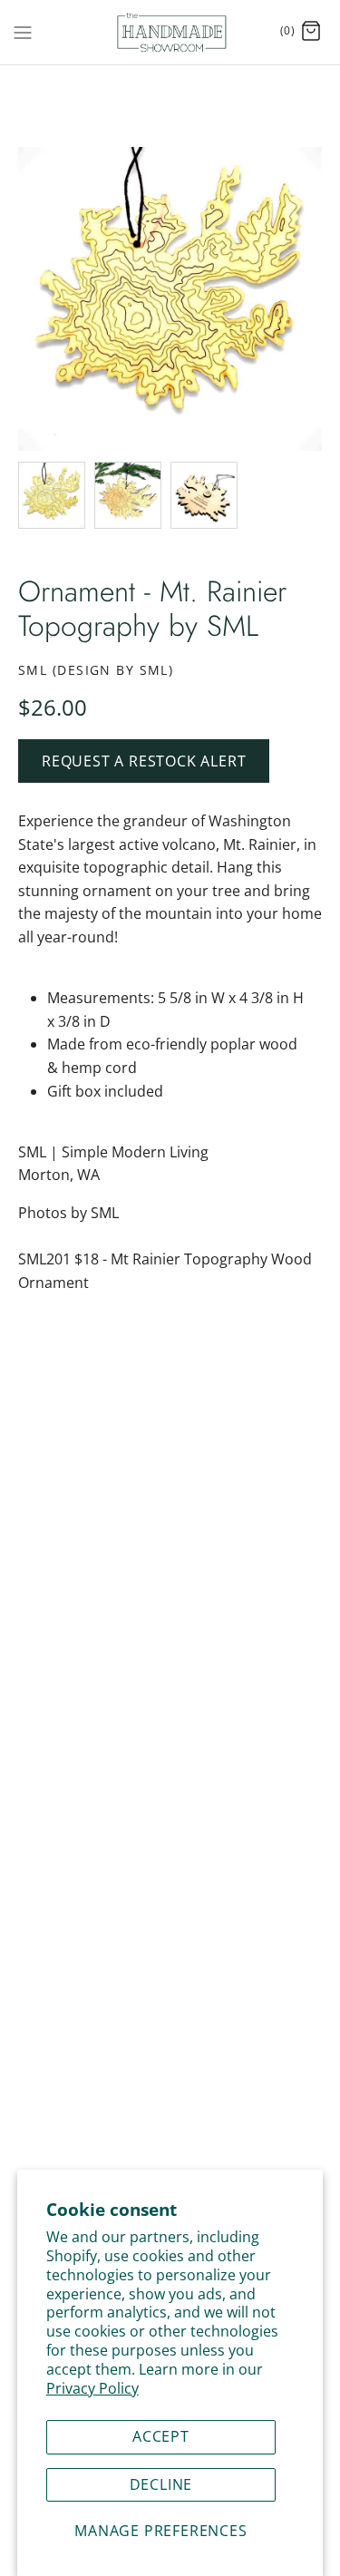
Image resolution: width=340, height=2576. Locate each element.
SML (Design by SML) (96, 670)
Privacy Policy (92, 2388)
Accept (161, 2436)
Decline (161, 2484)
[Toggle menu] (23, 31)
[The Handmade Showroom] (170, 32)
